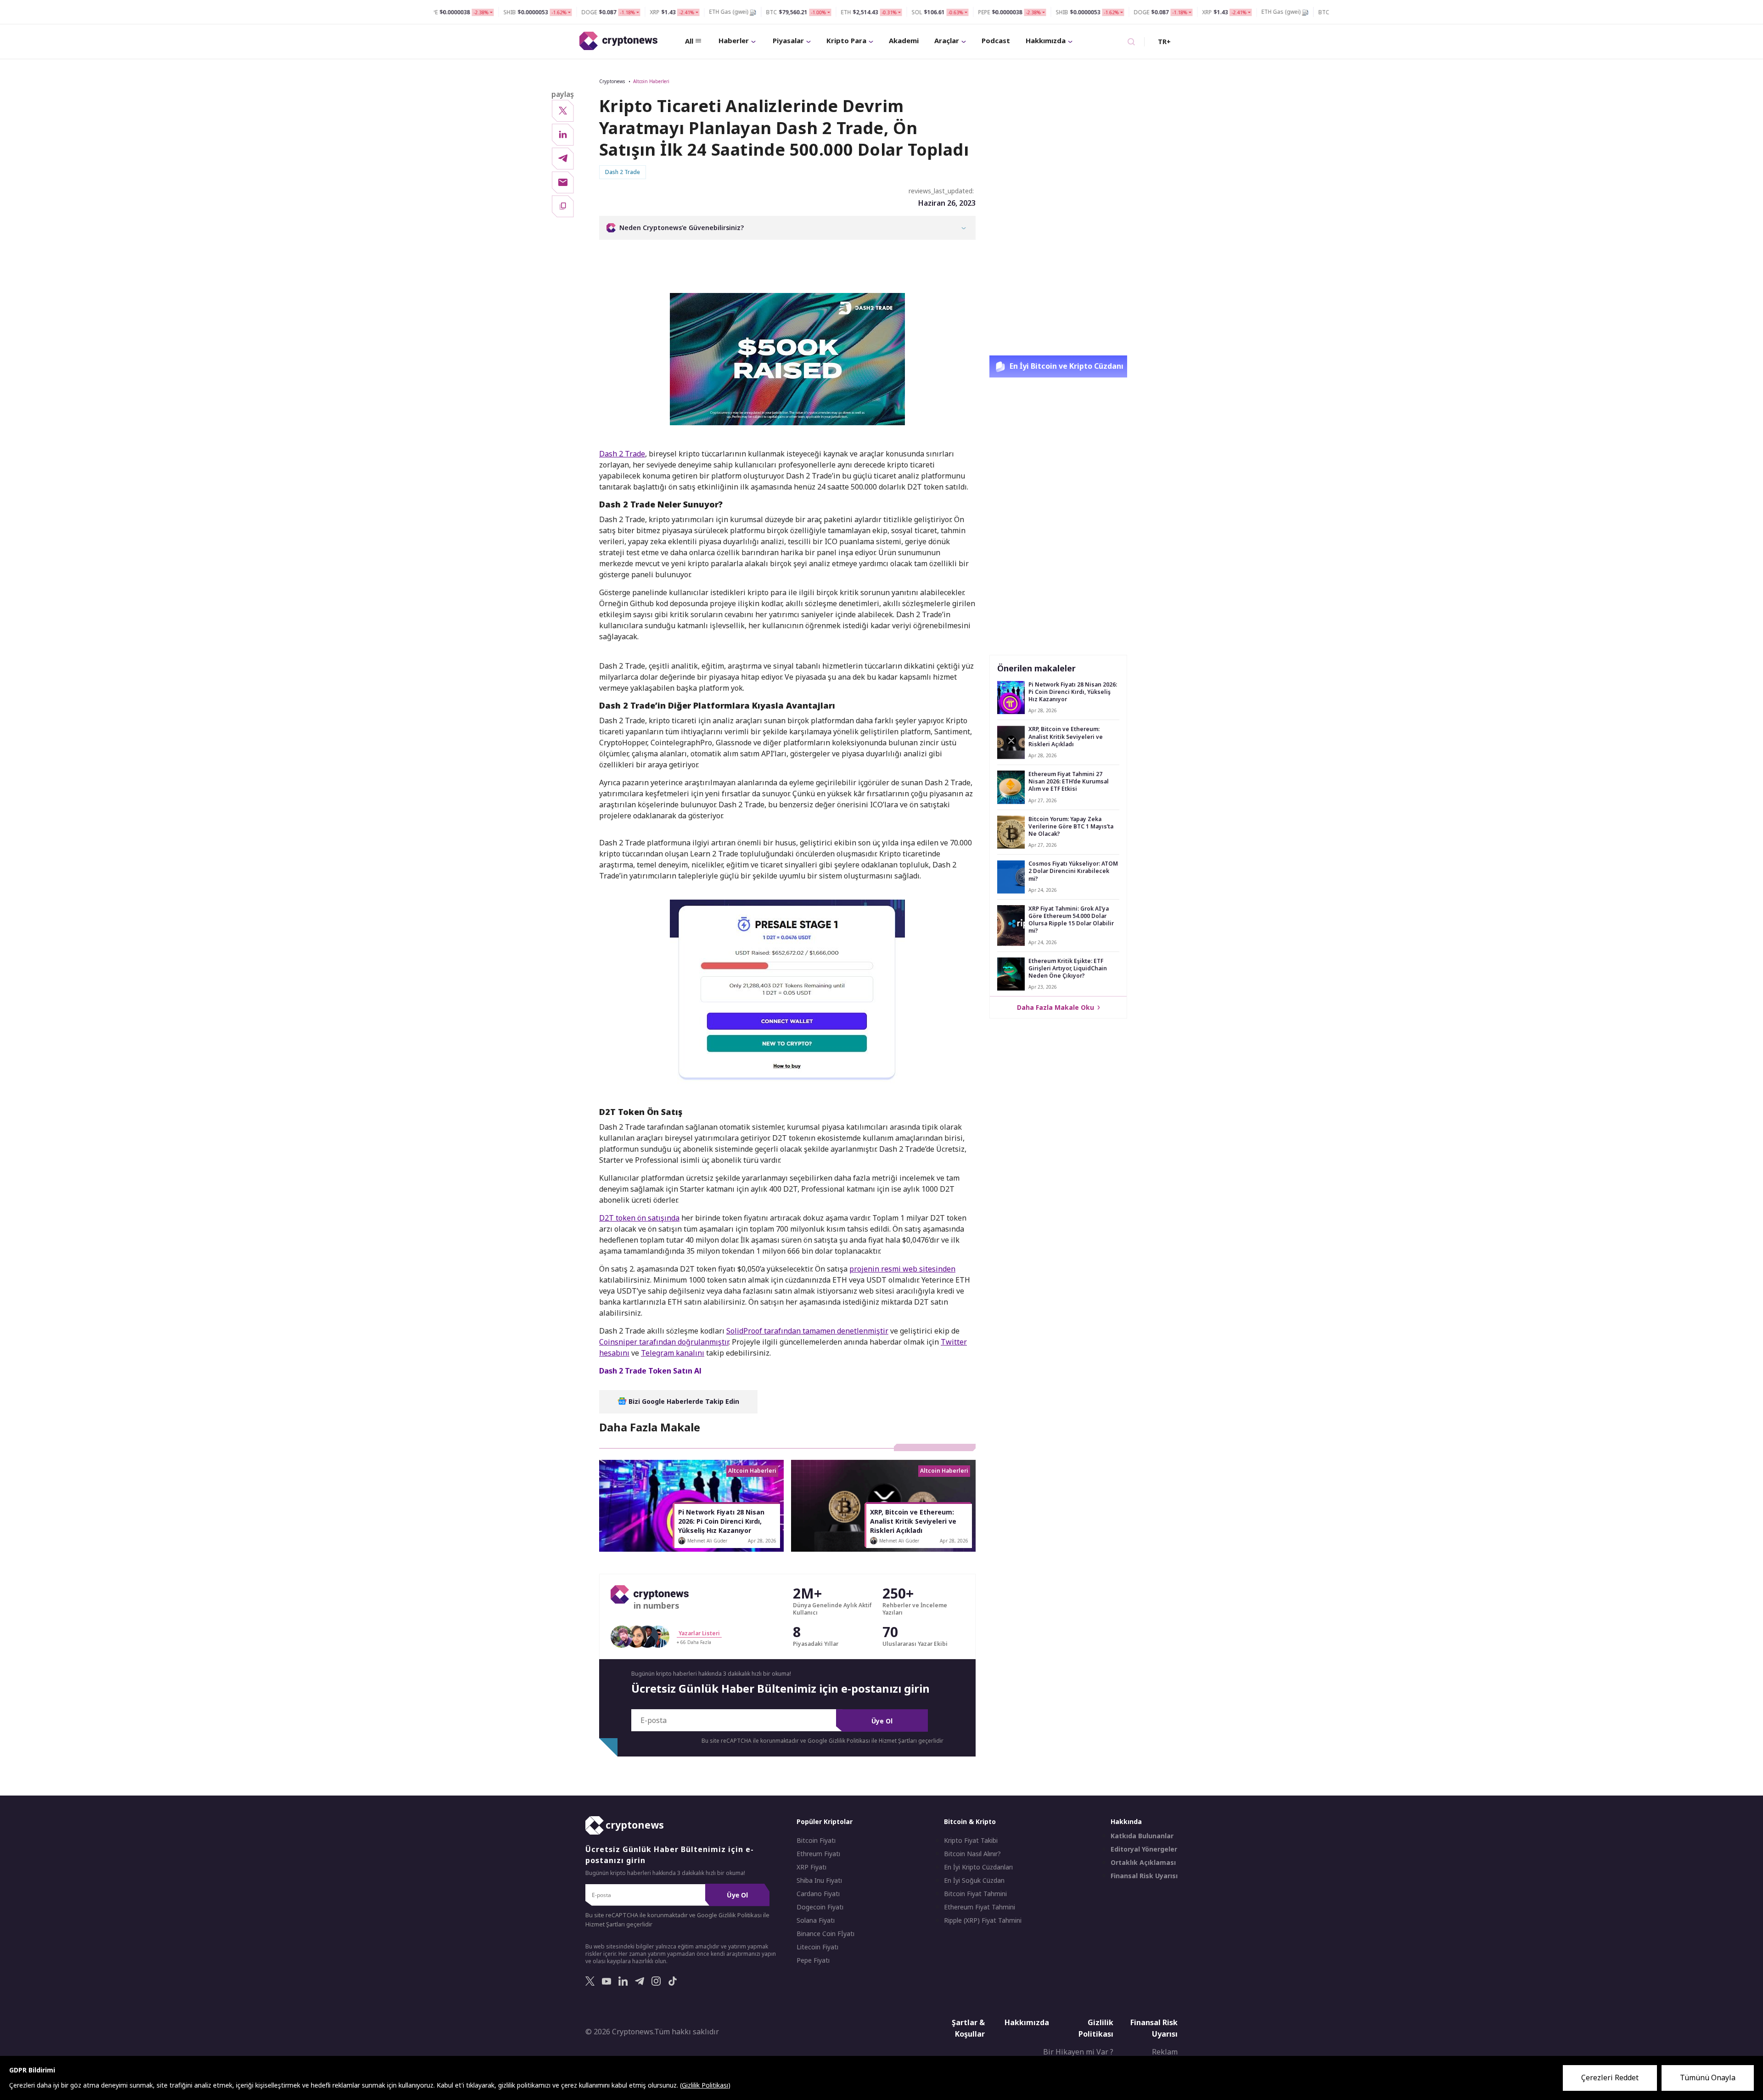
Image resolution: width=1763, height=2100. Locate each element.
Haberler (734, 40)
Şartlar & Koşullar (968, 2028)
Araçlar (947, 40)
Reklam (1165, 2052)
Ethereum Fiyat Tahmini (980, 1907)
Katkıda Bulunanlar (1142, 1836)
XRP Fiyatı (811, 1867)
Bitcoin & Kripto (970, 1821)
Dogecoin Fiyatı (820, 1907)
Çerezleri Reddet (1610, 2077)
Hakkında (1126, 1821)
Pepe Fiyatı (813, 1960)
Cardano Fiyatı (818, 1894)
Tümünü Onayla (1708, 2077)
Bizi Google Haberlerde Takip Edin (683, 1401)
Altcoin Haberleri (651, 81)
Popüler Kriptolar (825, 1821)
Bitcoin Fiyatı (816, 1841)
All (689, 41)
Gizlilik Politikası (1096, 2028)
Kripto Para (846, 40)
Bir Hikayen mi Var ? (1078, 2052)
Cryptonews (612, 81)
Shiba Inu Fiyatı (819, 1880)
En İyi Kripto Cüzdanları (978, 1867)
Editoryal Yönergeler (1144, 1849)
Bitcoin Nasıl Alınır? (972, 1854)
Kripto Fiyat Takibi (971, 1841)
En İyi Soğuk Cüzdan (974, 1880)
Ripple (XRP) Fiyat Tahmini (983, 1920)
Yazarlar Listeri (699, 1633)
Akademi (904, 40)
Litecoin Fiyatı (817, 1947)
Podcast (996, 40)
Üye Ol (882, 1721)
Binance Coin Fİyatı (825, 1934)
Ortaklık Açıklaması (1143, 1863)
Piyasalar (788, 40)
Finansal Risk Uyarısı (1144, 1876)
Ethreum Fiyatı (818, 1854)
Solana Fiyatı (816, 1920)
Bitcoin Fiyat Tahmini (975, 1894)
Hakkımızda (1046, 40)
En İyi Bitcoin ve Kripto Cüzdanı (1066, 366)
